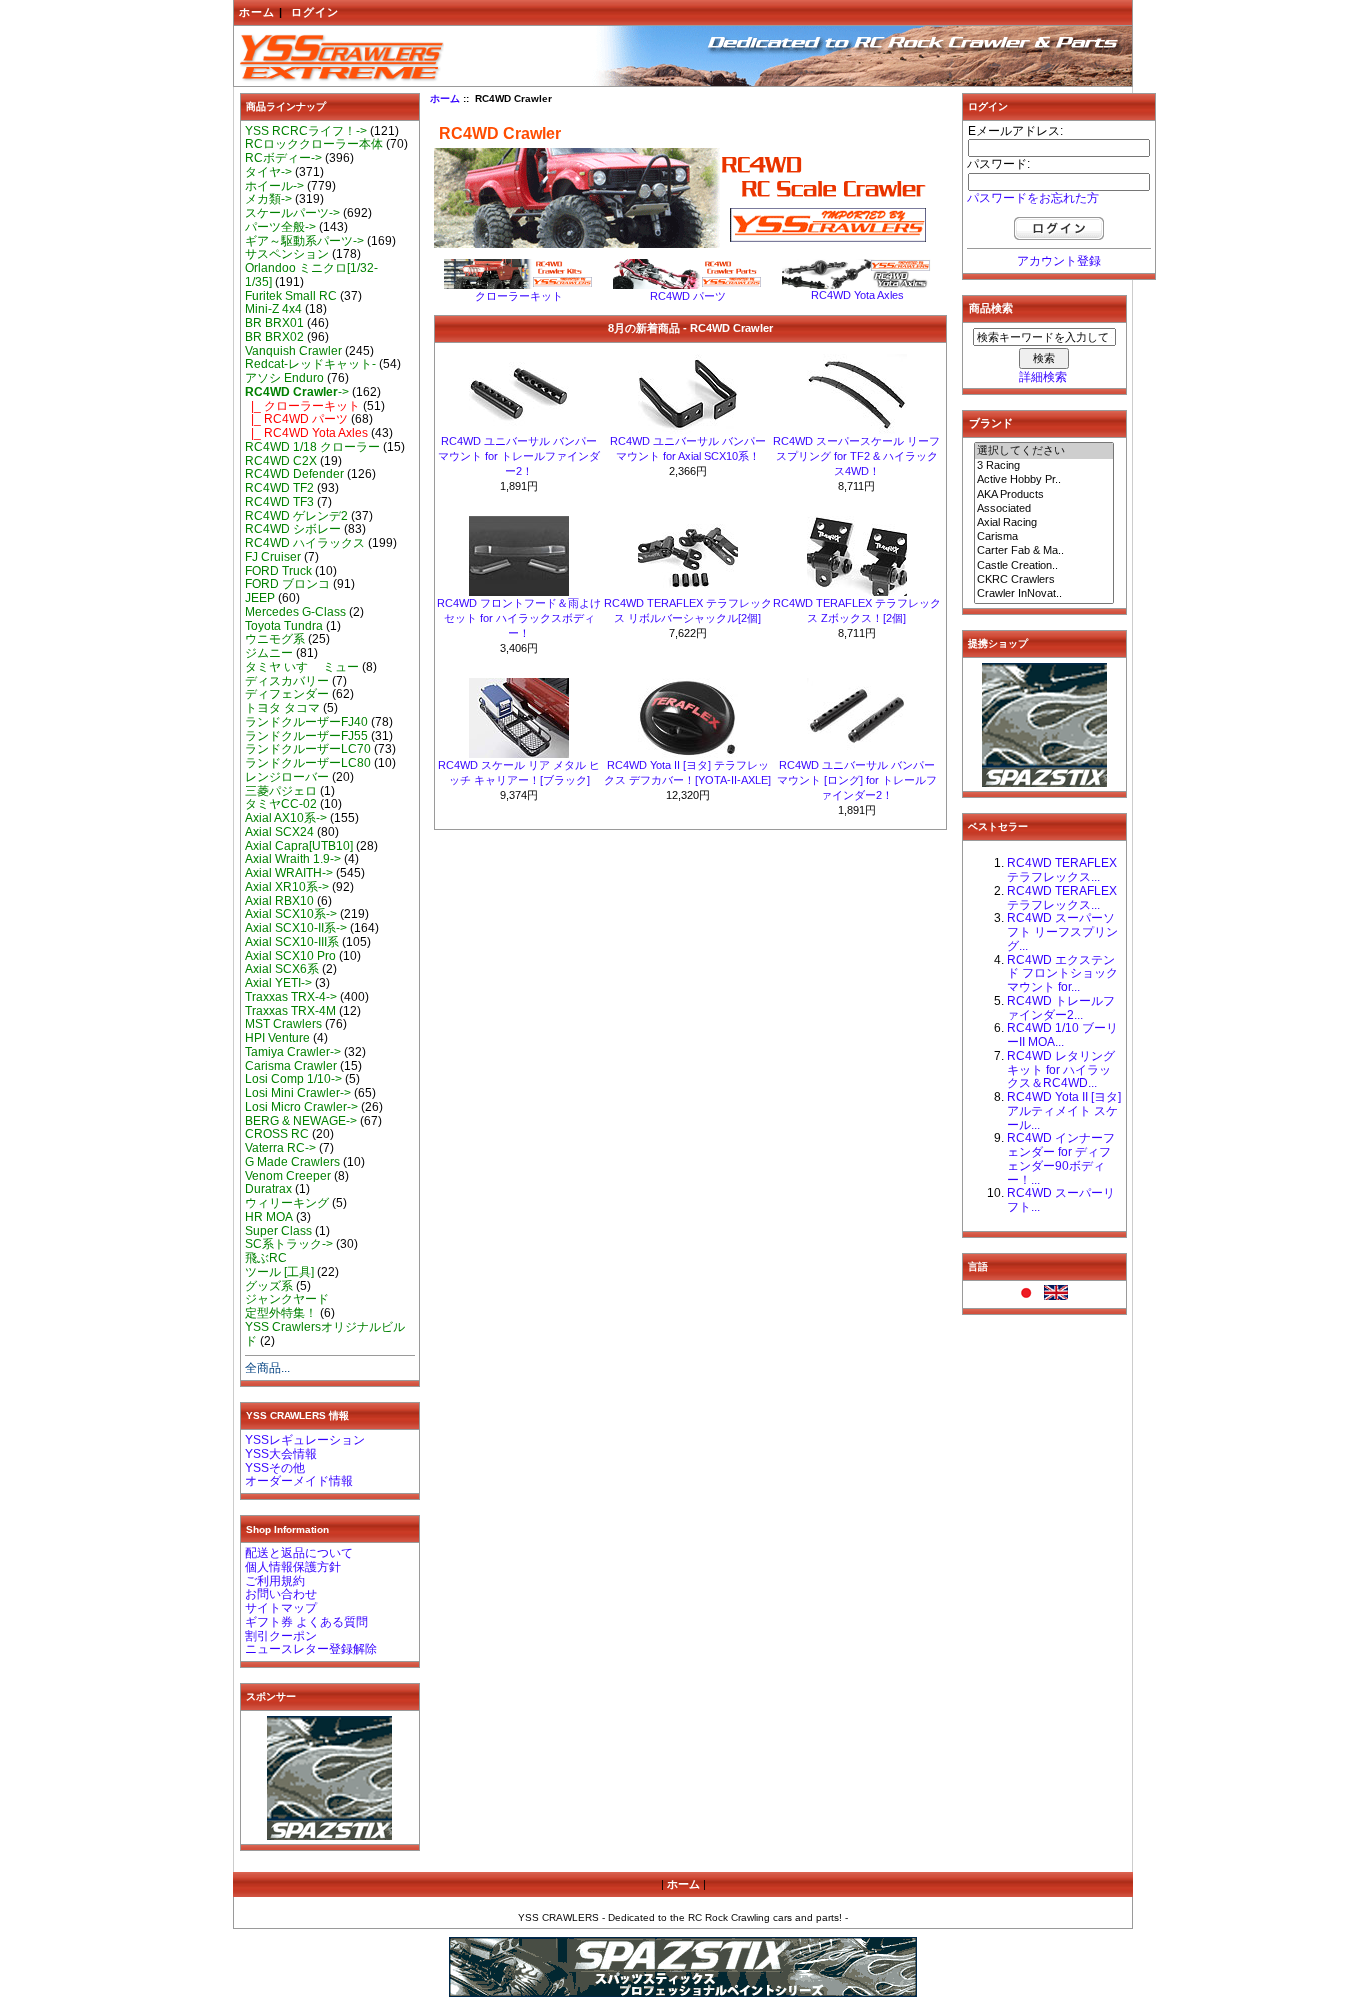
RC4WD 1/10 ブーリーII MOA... (1062, 1035)
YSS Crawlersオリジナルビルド (325, 1334)
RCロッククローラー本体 (314, 144)
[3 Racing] (1044, 466)
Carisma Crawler (291, 1066)
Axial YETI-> (278, 983)
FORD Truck (278, 571)
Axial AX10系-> (286, 818)
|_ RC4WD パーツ (296, 419)
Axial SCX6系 (282, 969)
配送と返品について (299, 1553)
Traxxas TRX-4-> (291, 997)
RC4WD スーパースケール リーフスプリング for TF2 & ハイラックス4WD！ (856, 456)
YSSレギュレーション (305, 1440)
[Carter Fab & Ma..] (1044, 551)
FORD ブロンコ (287, 584)
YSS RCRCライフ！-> (306, 131)
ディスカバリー (287, 681)
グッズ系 (269, 1286)
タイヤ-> (268, 172)
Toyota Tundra (284, 626)
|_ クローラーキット (302, 406)
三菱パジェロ (281, 791)
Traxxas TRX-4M (290, 1011)
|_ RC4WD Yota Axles (306, 433)
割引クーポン (281, 1636)
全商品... (267, 1368)
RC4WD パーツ (688, 296)
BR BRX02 (274, 337)
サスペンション (287, 254)
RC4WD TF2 (279, 488)
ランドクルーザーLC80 (308, 763)
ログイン (315, 12)
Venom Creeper (288, 1176)
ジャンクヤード (287, 1299)
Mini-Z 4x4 (273, 309)
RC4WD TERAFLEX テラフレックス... (1062, 870)
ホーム (257, 12)
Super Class (278, 1231)
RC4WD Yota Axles (857, 295)
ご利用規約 (275, 1581)
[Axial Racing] (1044, 523)
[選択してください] (1044, 451)
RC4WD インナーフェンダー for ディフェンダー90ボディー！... (1061, 1158)
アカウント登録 (1059, 261)
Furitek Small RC (291, 296)
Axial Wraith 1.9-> (293, 859)
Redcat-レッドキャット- (310, 364)
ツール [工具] (279, 1272)
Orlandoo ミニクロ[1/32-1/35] (311, 275)
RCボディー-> (283, 158)
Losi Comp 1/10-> (293, 1079)
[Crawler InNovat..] (1044, 594)
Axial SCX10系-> (291, 914)
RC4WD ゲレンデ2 (296, 516)
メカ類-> (268, 199)
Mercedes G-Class (295, 612)
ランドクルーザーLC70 (308, 749)
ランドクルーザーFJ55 (306, 736)
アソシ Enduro (284, 378)
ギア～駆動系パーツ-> (304, 241)
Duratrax (268, 1189)
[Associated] (1044, 509)
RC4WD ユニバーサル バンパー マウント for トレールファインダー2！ (519, 456)
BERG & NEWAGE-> (301, 1121)
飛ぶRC (266, 1258)
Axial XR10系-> (287, 887)
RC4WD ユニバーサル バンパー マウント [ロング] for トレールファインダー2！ (857, 780)
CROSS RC (277, 1134)
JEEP (260, 598)
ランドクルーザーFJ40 (306, 722)
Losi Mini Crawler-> (298, 1093)
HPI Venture (277, 1038)
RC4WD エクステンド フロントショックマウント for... (1062, 974)
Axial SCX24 (279, 832)
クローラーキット (519, 296)
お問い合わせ (281, 1594)
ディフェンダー (287, 694)
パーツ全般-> (280, 227)
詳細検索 (1043, 377)
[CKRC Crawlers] (1044, 580)
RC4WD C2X (281, 461)
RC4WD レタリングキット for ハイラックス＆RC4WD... (1061, 1070)
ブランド (991, 423)
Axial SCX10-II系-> (296, 928)
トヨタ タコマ (282, 708)
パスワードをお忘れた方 (1033, 198)
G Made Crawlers (292, 1162)
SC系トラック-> (289, 1244)
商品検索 (991, 308)
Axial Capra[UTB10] (299, 846)
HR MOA (269, 1217)
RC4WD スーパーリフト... (1061, 1200)
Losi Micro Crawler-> (301, 1107)
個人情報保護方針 (293, 1567)
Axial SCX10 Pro (290, 956)
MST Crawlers (283, 1024)
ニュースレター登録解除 (311, 1649)
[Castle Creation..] (1044, 566)
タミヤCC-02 (281, 804)
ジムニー (269, 653)
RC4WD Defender (294, 474)
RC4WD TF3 (279, 502)
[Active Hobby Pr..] (1044, 480)
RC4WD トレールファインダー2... (1061, 1008)
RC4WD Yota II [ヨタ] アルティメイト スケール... (1064, 1111)
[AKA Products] (1044, 495)
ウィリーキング (287, 1203)
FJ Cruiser (273, 557)
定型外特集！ (281, 1313)
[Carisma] (1044, 537)
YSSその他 (275, 1468)
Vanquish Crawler (293, 351)
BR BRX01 (274, 323)
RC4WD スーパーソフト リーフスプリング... (1062, 932)
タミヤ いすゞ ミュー (302, 667)
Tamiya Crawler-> (293, 1052)
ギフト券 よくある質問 (306, 1622)
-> (297, 392)
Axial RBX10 (279, 901)
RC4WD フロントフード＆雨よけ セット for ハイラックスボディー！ (519, 618)
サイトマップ (281, 1608)
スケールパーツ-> (292, 213)
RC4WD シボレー (293, 529)
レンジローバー (287, 777)
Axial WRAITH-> (289, 873)
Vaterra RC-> (280, 1148)
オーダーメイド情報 (299, 1481)
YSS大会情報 (281, 1454)
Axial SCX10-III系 (292, 942)
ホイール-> (274, 186)
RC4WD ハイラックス (305, 543)
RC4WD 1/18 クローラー (312, 447)
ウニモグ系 (275, 639)
